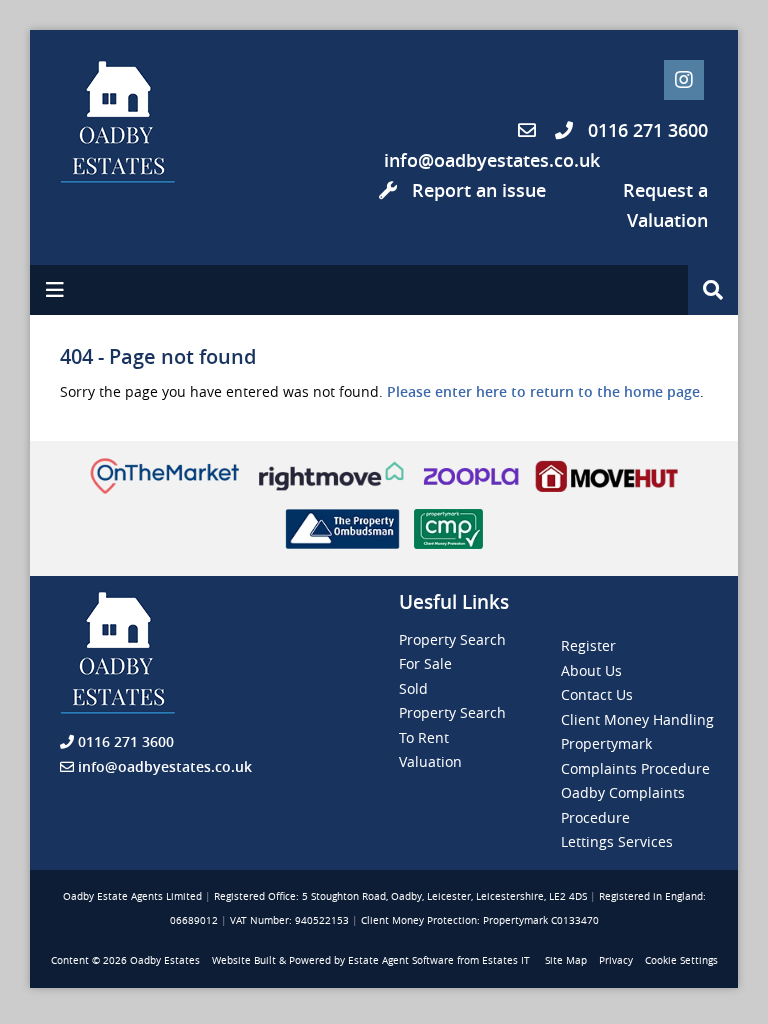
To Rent (424, 737)
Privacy (616, 960)
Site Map (566, 960)
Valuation (430, 761)
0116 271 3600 (645, 130)
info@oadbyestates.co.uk (492, 160)
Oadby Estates (165, 960)
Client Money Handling (637, 719)
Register (588, 645)
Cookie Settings (681, 960)
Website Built (244, 960)
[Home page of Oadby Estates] (140, 122)
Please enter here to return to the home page (543, 391)
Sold (413, 688)
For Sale (425, 663)
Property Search (452, 639)
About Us (591, 670)
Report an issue (476, 190)
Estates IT (506, 960)
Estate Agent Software (401, 960)
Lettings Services (617, 841)
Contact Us (597, 694)
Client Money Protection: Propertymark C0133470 (480, 920)
